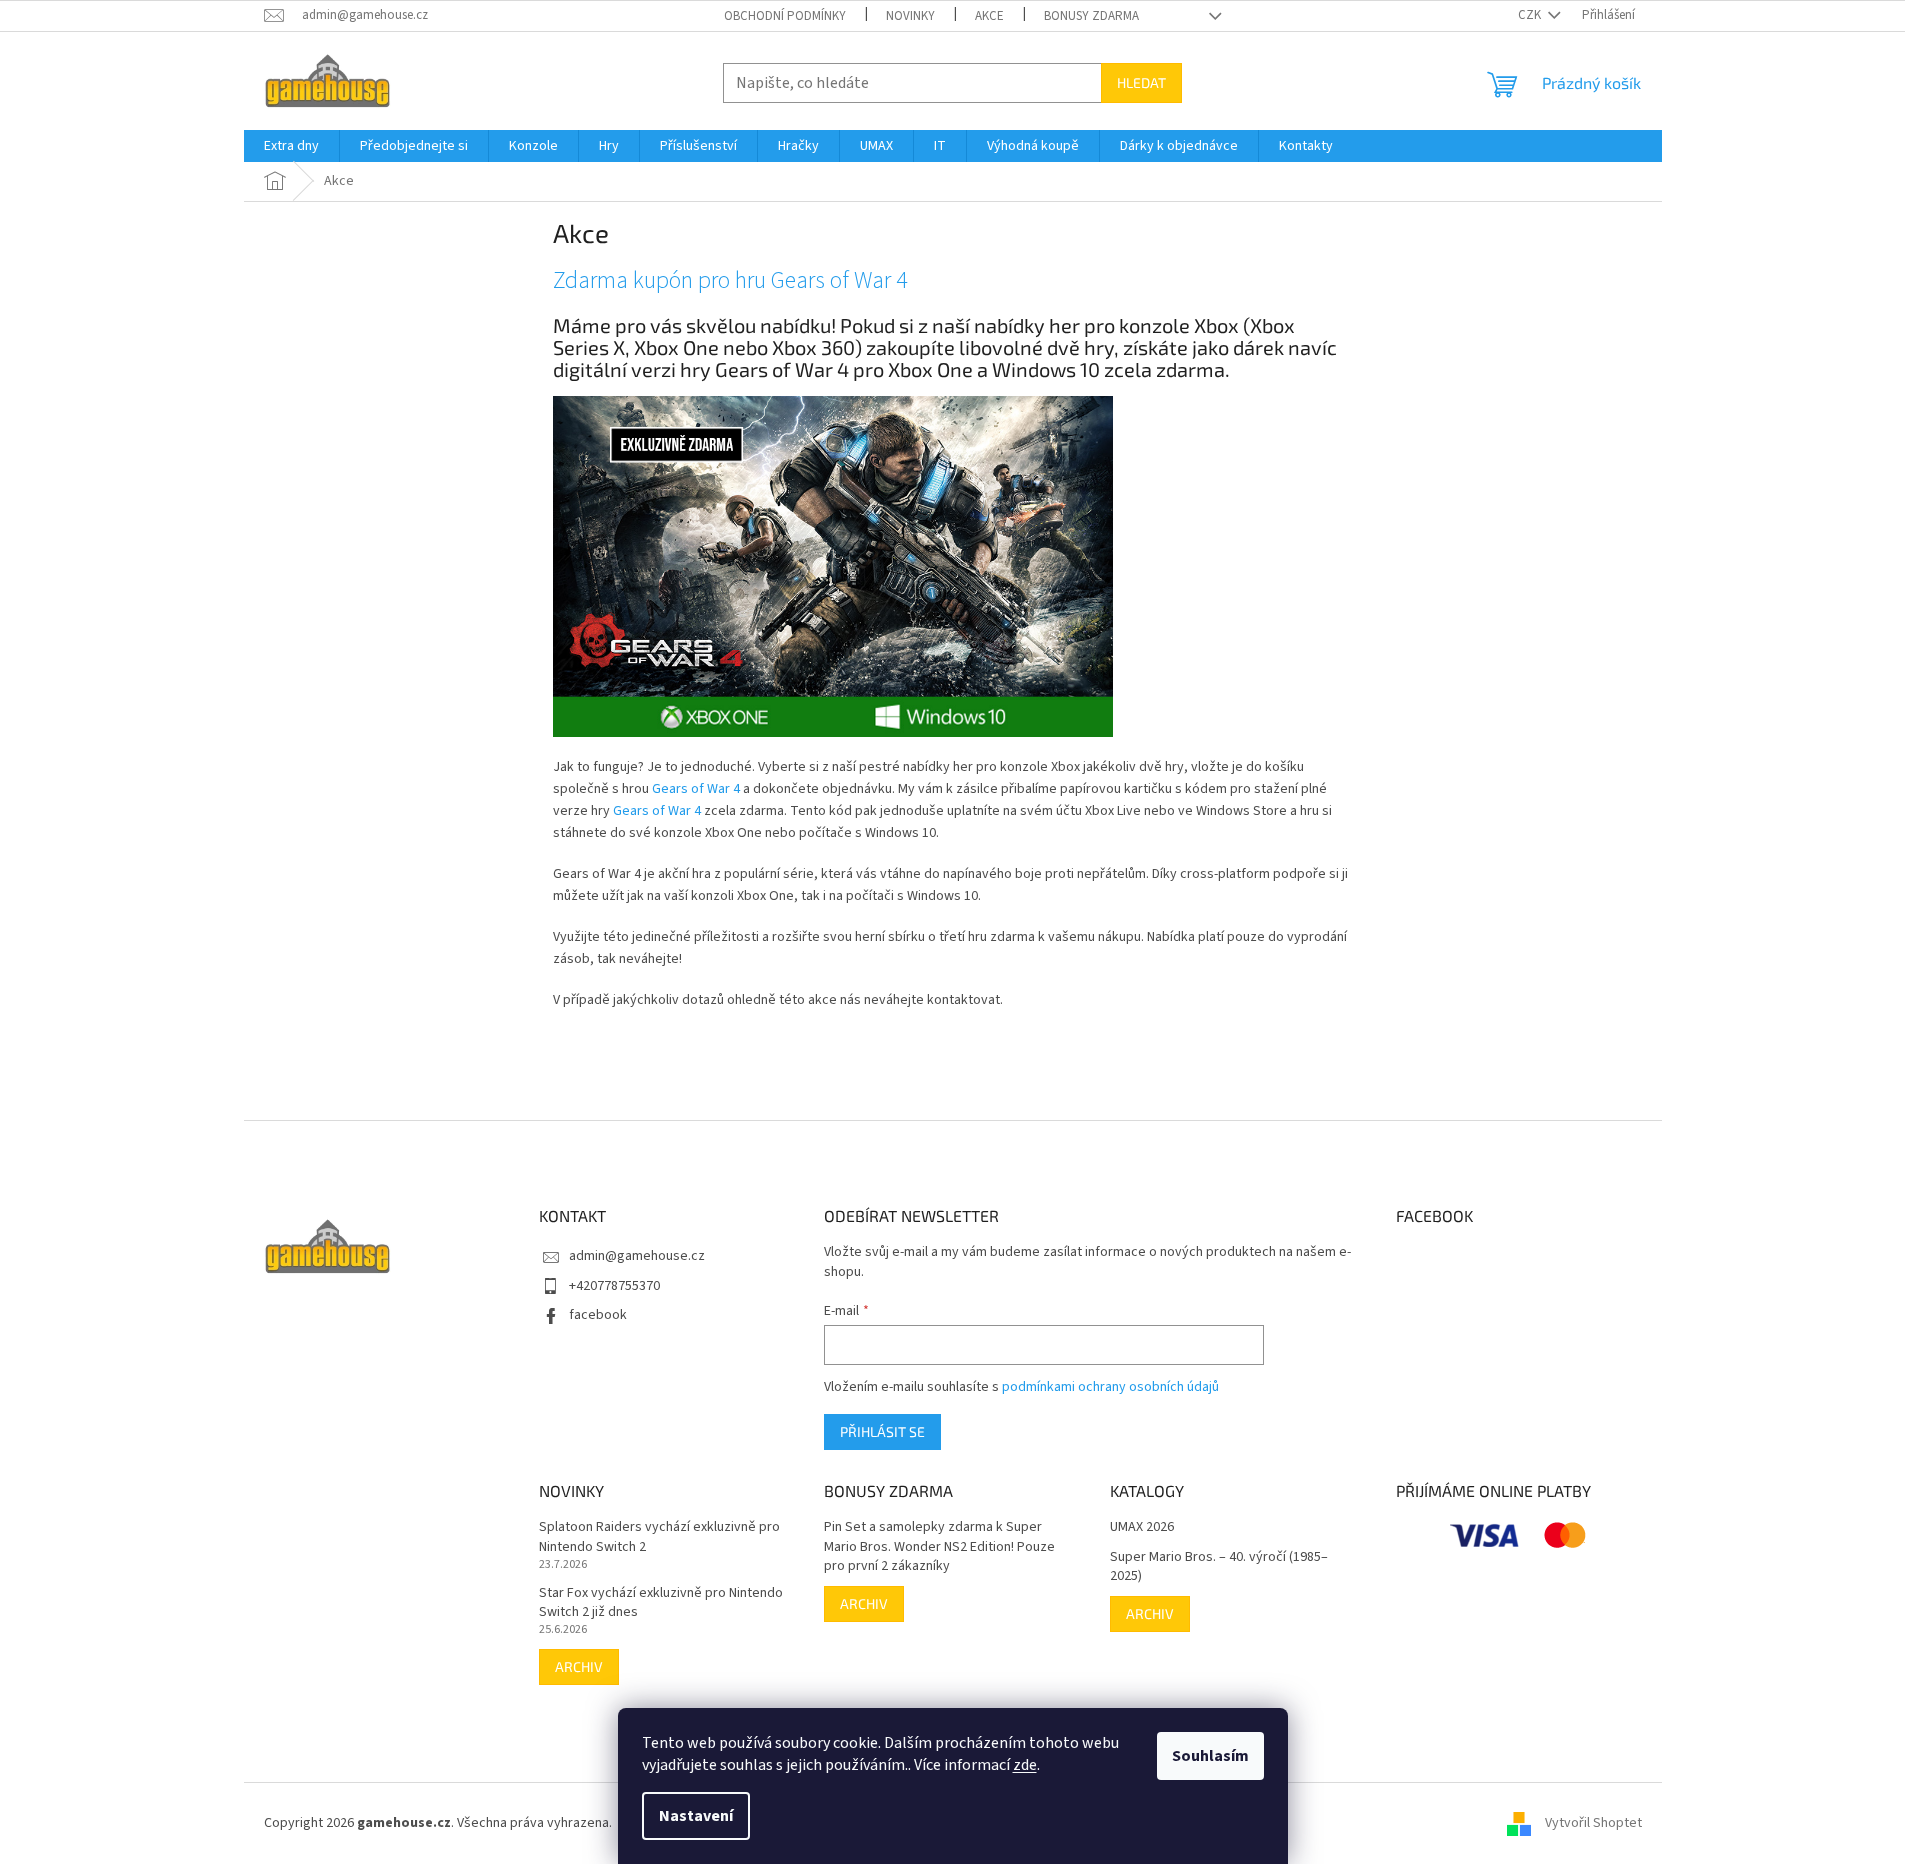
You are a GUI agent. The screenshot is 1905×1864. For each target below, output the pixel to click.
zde (1025, 1765)
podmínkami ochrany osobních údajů (1110, 1387)
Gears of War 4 (696, 789)
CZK (1531, 15)
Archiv (579, 1666)
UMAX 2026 (1142, 1527)
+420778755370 (614, 1286)
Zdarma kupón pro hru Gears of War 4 (730, 281)
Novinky (910, 16)
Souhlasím (1210, 1756)
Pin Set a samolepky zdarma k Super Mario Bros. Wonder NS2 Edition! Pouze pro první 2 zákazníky (939, 1547)
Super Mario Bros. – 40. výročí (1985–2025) (1219, 1567)
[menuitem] (291, 146)
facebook (598, 1315)
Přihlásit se (882, 1431)
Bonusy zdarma (1091, 16)
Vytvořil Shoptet (1593, 1823)
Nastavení (696, 1816)
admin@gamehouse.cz (637, 1256)
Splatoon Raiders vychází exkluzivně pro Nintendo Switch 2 (659, 1537)
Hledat (1141, 82)
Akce (989, 16)
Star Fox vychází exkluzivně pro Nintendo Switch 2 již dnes (661, 1603)
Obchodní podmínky (785, 16)
